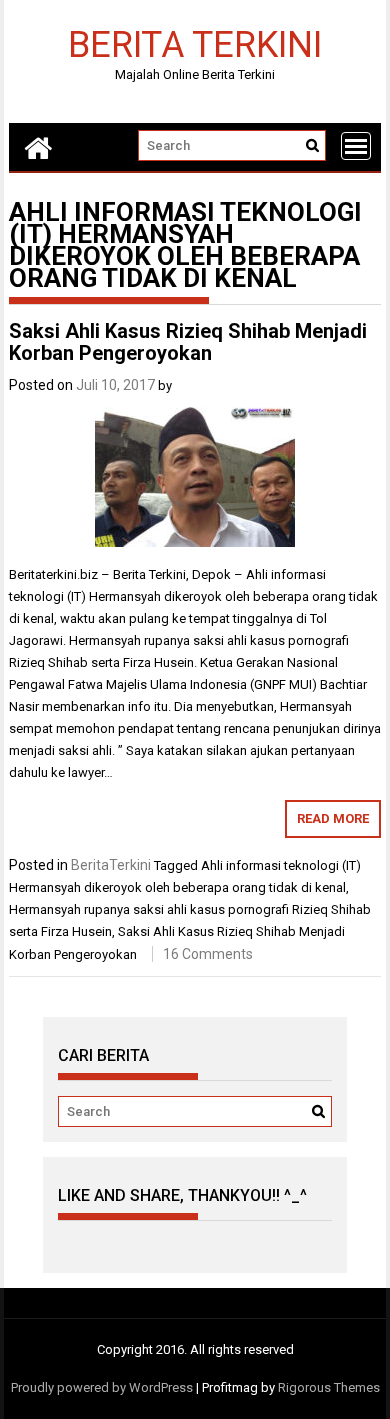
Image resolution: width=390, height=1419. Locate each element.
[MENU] (356, 146)
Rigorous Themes (329, 1387)
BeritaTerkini (111, 865)
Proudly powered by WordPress (102, 1387)
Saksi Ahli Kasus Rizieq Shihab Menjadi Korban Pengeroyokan (188, 342)
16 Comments (208, 954)
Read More (333, 818)
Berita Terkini (195, 43)
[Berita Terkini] (38, 147)
